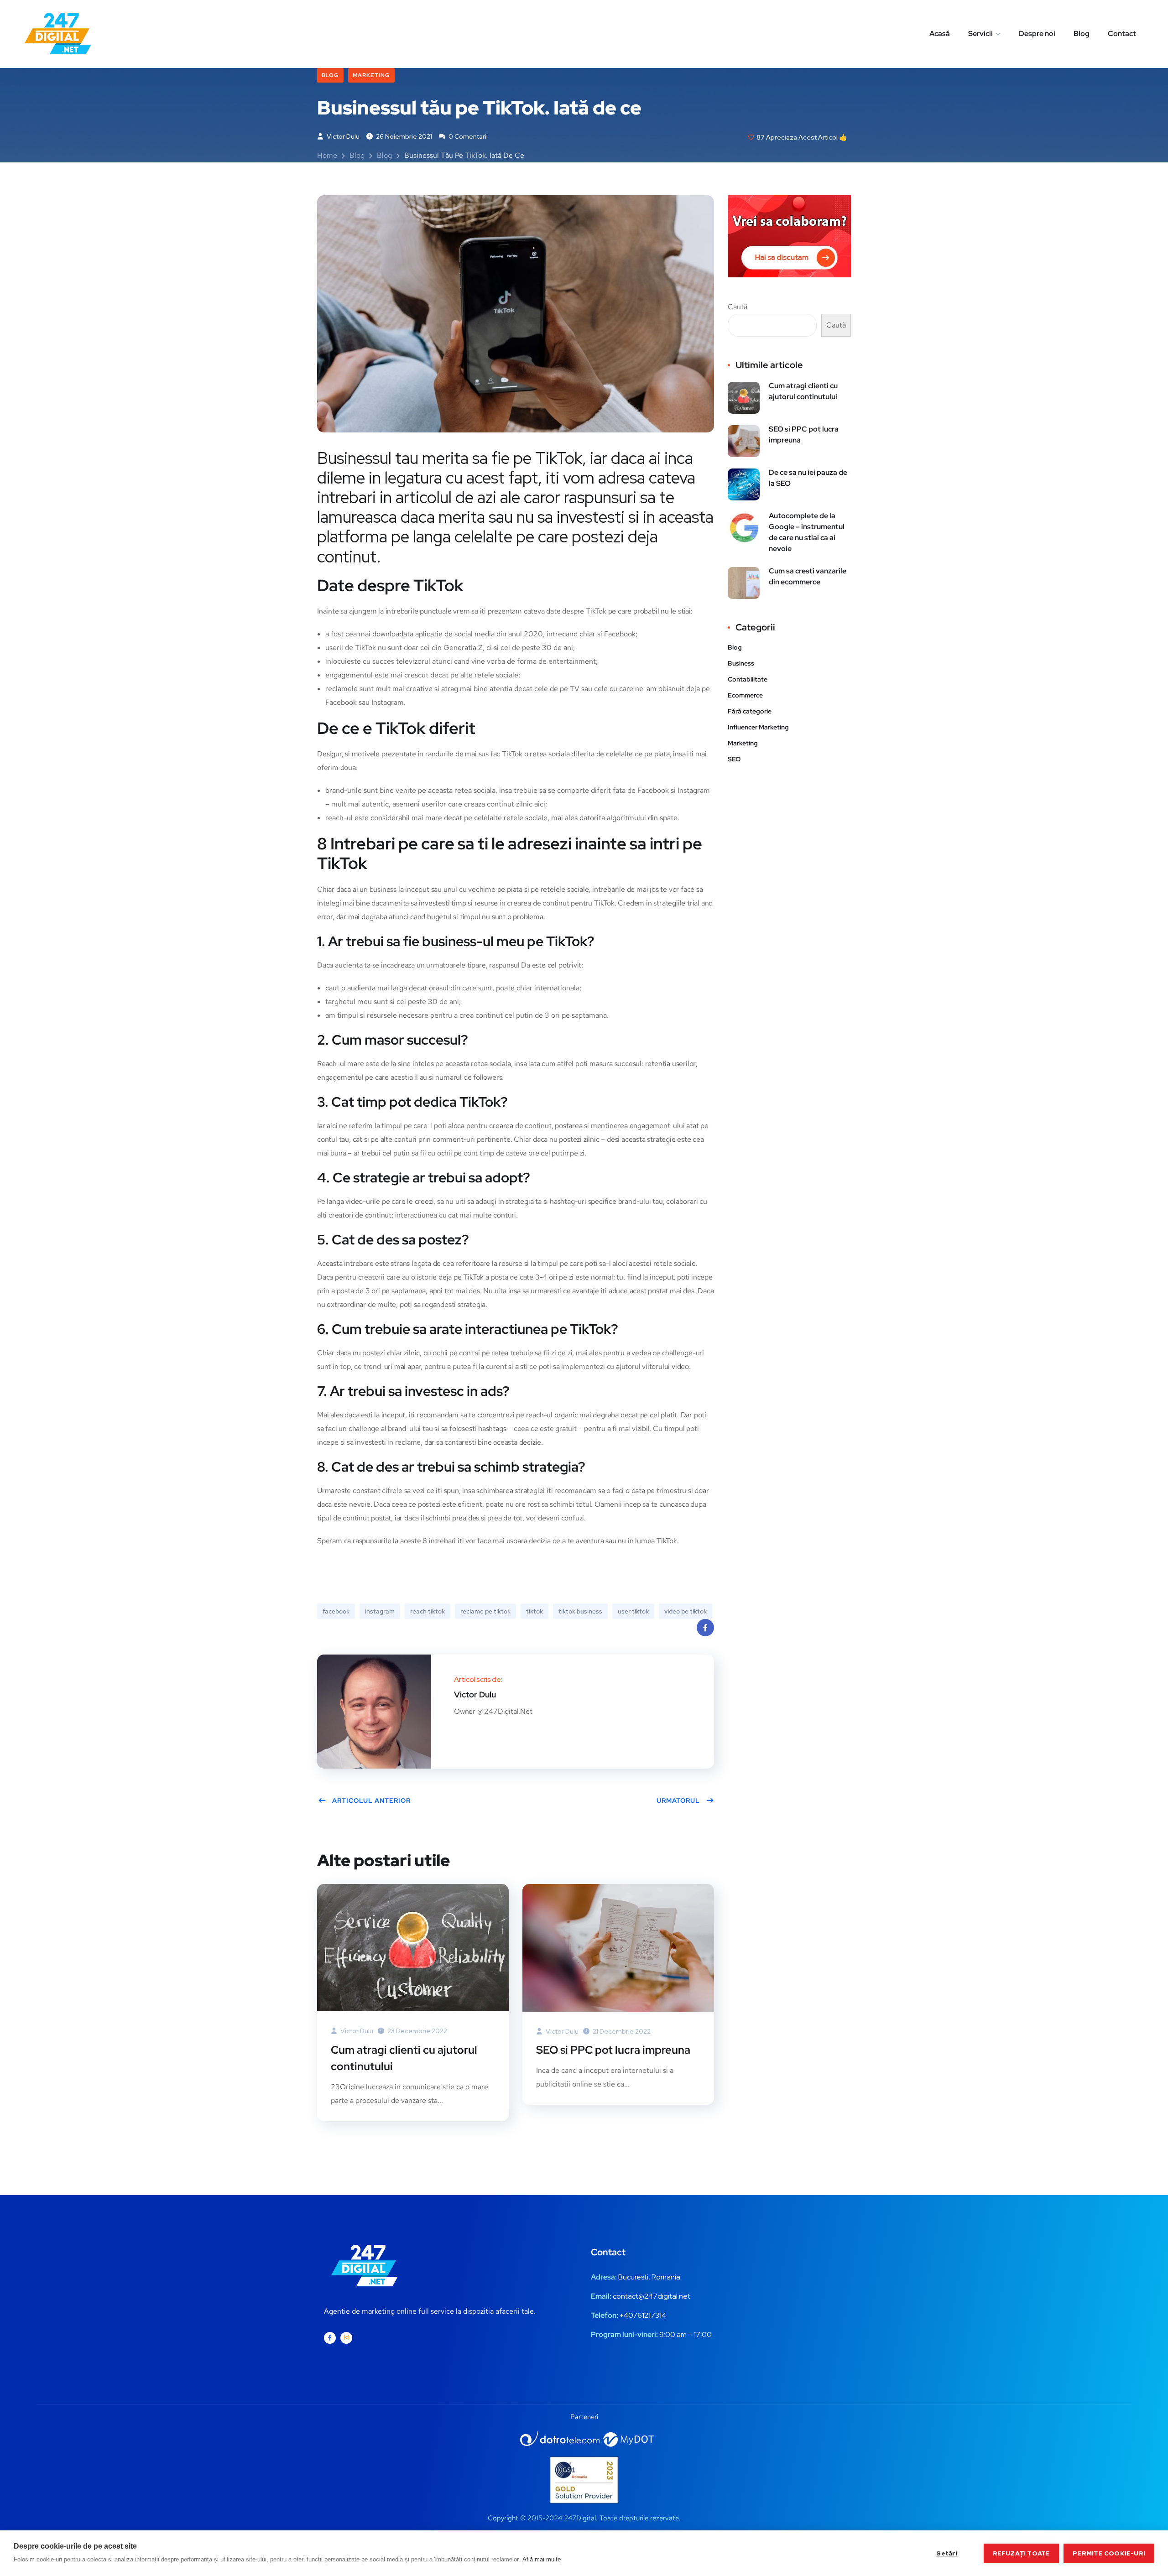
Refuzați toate (1022, 2553)
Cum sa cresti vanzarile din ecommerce (808, 576)
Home (327, 155)
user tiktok (633, 1611)
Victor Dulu (342, 136)
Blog (1082, 34)
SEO (734, 759)
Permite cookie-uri (1109, 2553)
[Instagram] (346, 2338)
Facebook (705, 1628)
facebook (336, 1611)
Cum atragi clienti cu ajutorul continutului (404, 2058)
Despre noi (1037, 34)
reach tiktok (428, 1611)
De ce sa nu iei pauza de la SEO (808, 478)
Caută (738, 307)
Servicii (980, 34)
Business (741, 663)
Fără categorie (750, 711)
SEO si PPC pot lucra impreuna (613, 2050)
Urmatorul (678, 1801)
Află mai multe (542, 2559)
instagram (380, 1611)
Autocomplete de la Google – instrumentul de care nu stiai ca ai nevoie (807, 532)
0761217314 (647, 2315)
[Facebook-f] (330, 2338)
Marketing (371, 75)
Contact (1122, 34)
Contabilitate (748, 679)
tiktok (534, 1611)
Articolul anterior (371, 1801)
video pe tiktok (686, 1611)
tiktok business (580, 1611)
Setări (947, 2553)
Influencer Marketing (758, 727)
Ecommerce (745, 695)
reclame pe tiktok (485, 1611)
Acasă (940, 34)
